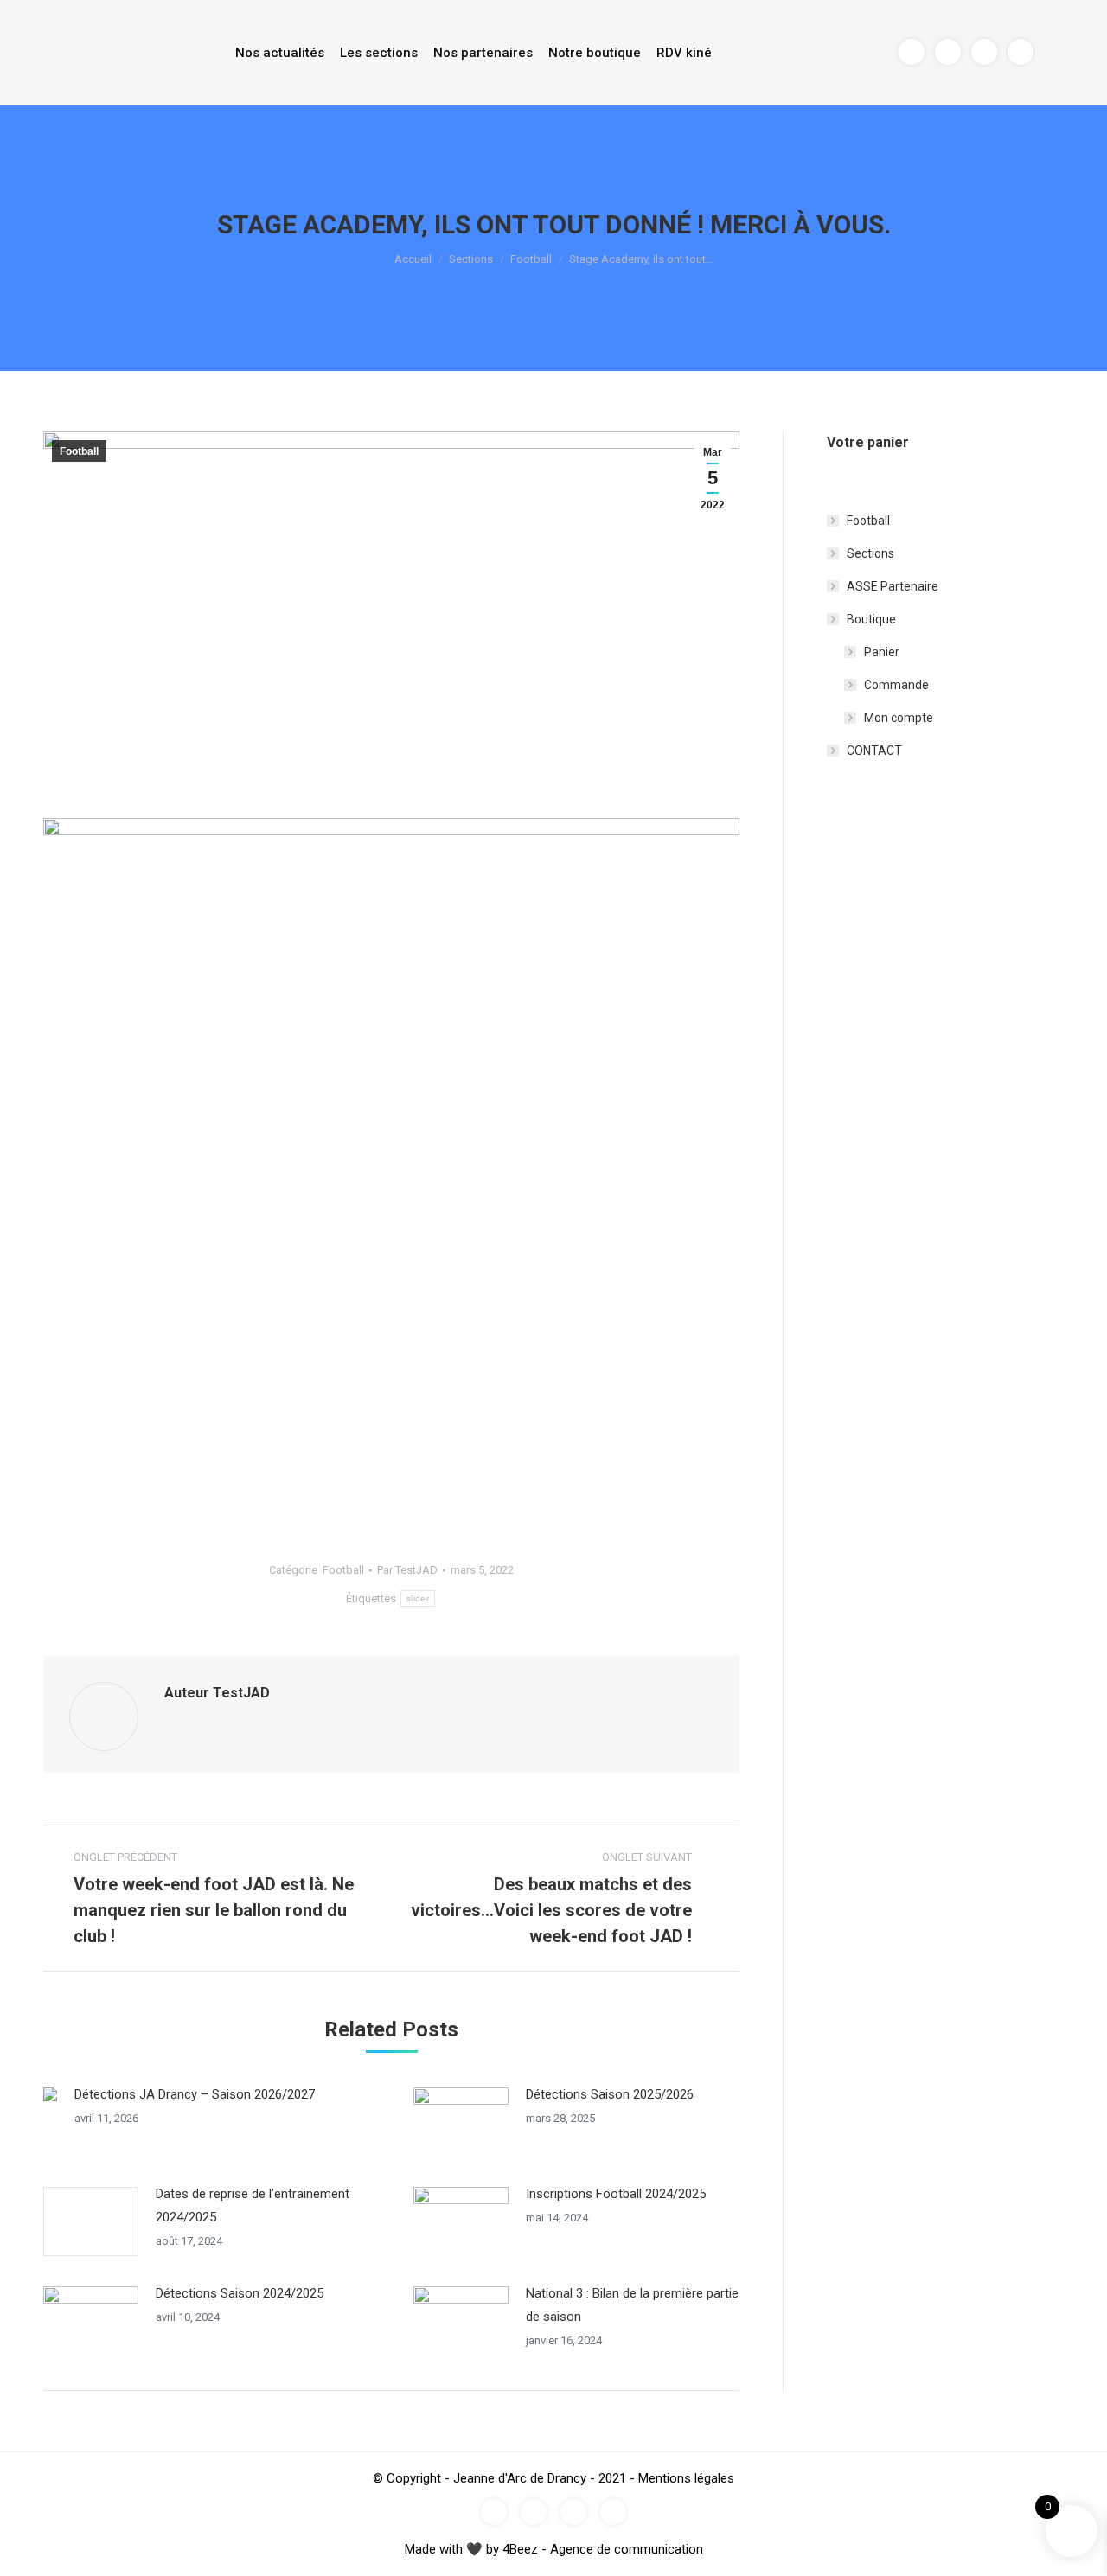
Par (407, 1570)
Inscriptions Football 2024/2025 (616, 2194)
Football (531, 259)
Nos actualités (280, 53)
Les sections (379, 53)
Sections (471, 259)
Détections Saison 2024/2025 (240, 2293)
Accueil (413, 259)
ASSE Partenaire (893, 586)
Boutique (871, 619)
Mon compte (899, 718)
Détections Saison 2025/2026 (610, 2094)
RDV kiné (684, 53)
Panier (882, 652)
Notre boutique (595, 53)
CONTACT (874, 751)
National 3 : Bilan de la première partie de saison (632, 2305)
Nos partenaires (483, 53)
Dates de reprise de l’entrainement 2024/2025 (253, 2205)
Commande (896, 685)
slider (418, 1598)
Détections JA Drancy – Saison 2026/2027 (195, 2094)
